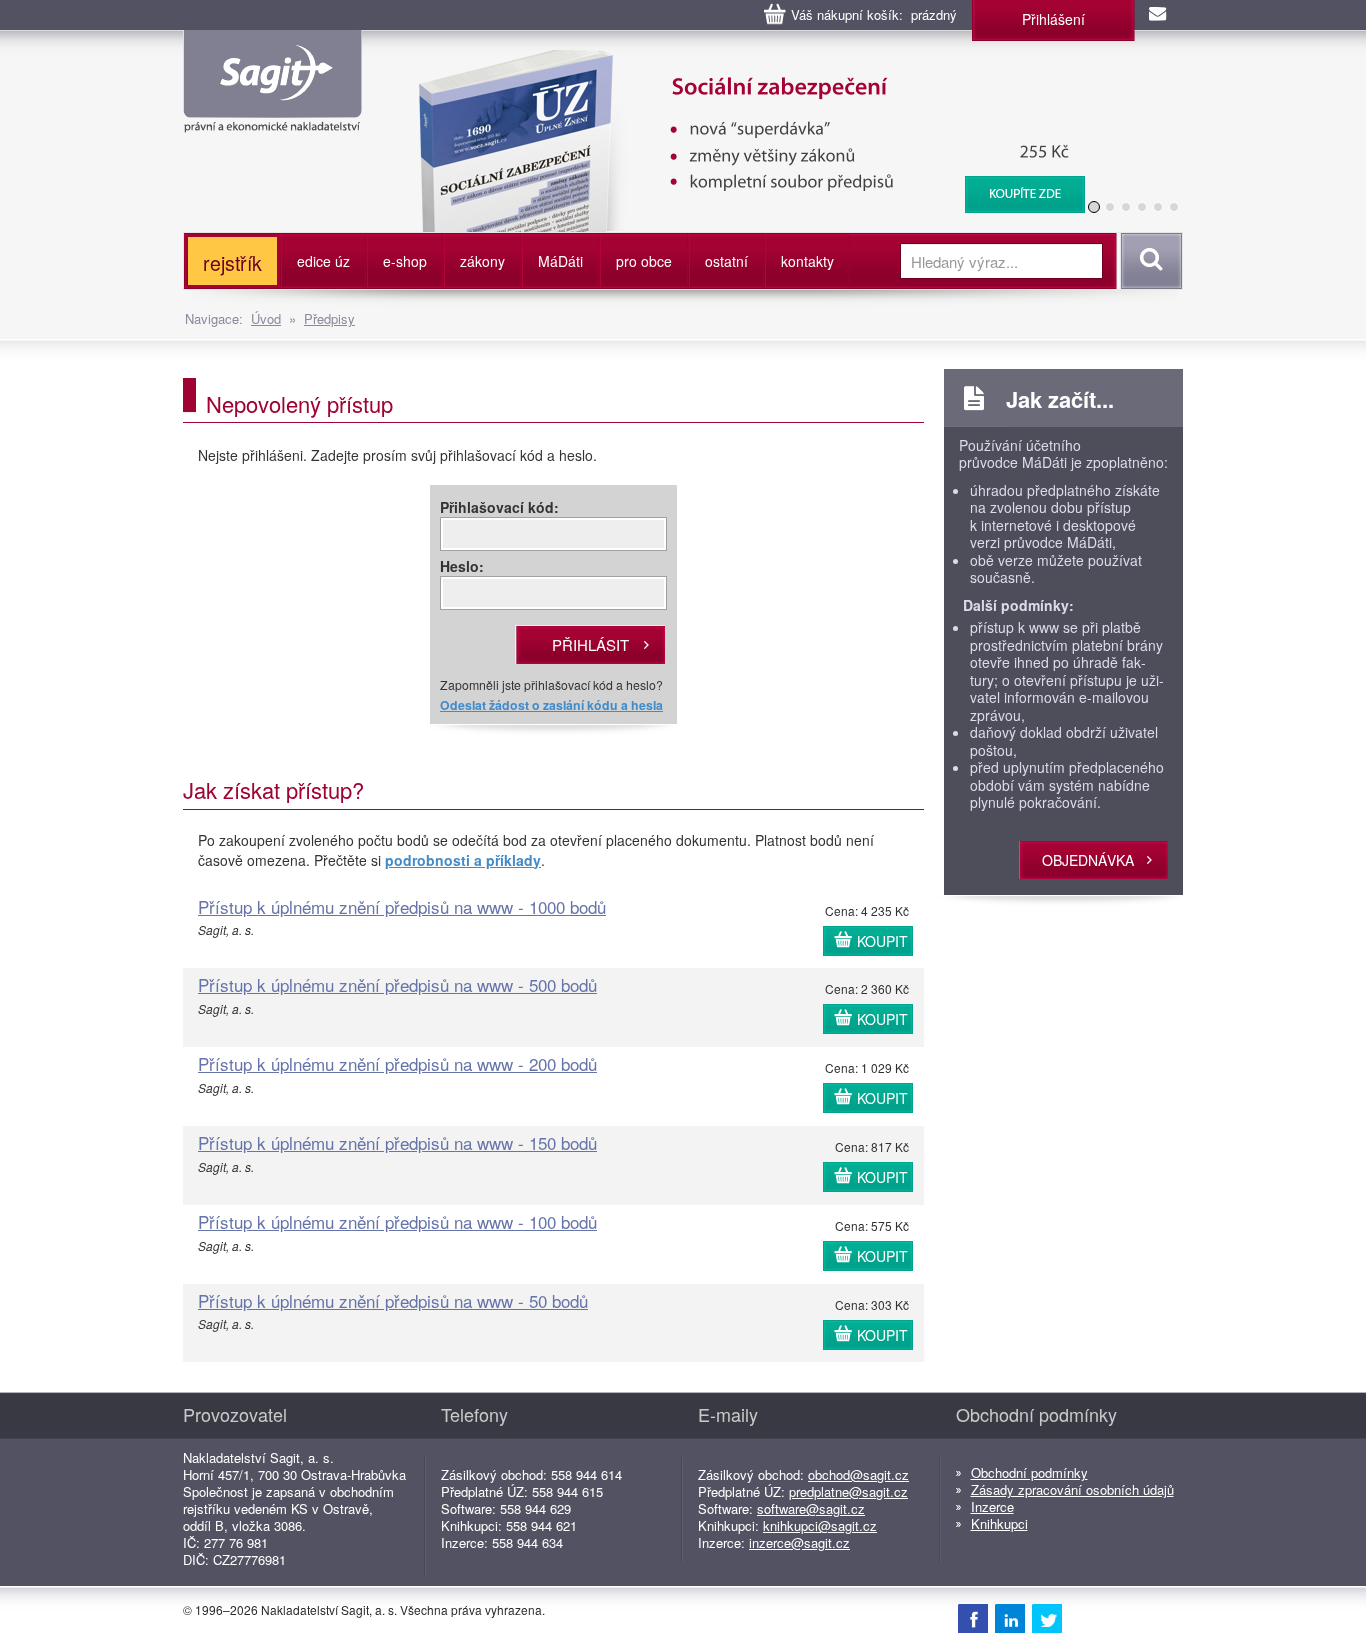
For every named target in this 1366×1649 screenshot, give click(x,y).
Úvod (266, 318)
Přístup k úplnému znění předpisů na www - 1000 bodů (402, 906)
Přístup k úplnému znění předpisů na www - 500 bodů (397, 984)
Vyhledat (1148, 261)
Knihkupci (999, 1523)
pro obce (644, 261)
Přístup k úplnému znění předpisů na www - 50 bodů (393, 1300)
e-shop (405, 261)
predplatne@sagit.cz (848, 1491)
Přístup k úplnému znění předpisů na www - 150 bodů (397, 1142)
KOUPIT (882, 941)
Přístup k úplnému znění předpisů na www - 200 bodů (397, 1063)
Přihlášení (1053, 19)
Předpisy (329, 318)
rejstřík (232, 262)
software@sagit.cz (811, 1508)
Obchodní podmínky (1029, 1472)
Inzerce (992, 1506)
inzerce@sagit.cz (799, 1542)
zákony (482, 261)
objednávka (1088, 860)
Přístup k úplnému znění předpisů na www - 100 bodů (397, 1221)
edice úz (323, 261)
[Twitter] (1047, 1618)
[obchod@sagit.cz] (1159, 15)
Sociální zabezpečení (633, 60)
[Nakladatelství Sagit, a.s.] (272, 116)
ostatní (726, 261)
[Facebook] (973, 1618)
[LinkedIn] (1010, 1618)
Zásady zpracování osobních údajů (1072, 1489)
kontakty (807, 261)
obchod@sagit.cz (858, 1474)
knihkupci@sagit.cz (820, 1525)
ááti (560, 261)
